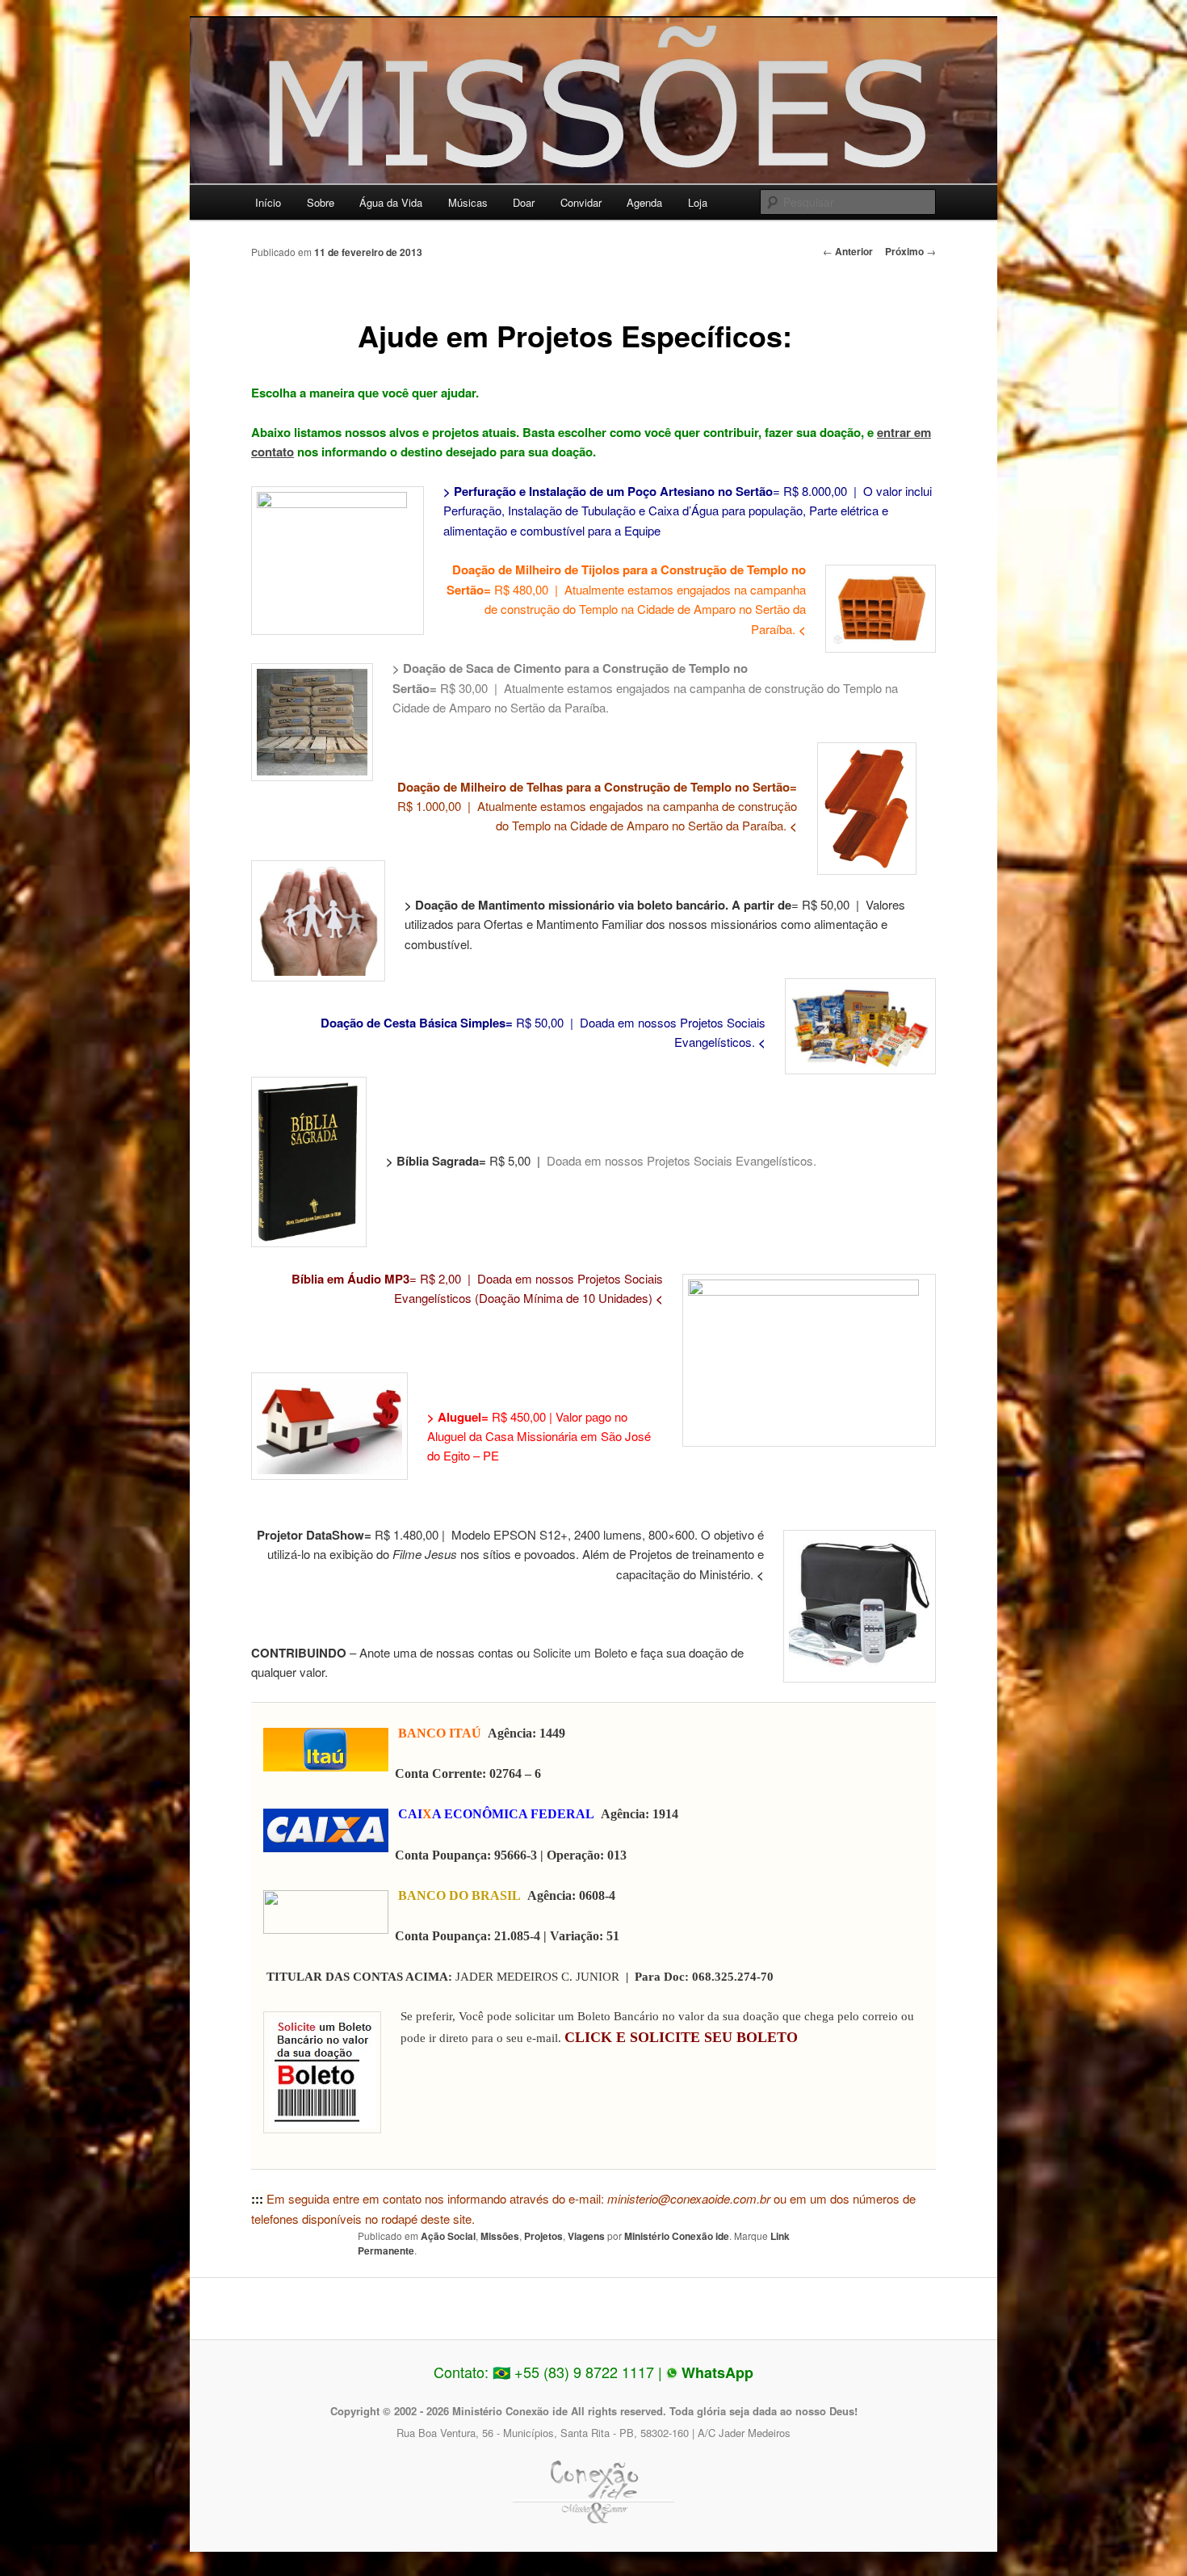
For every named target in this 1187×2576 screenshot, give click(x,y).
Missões (500, 2236)
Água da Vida (391, 202)
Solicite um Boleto (580, 1652)
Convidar (581, 202)
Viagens (586, 2236)
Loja (698, 202)
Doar (524, 202)
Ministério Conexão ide (677, 2236)
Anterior (848, 251)
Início (268, 202)
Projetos (543, 2236)
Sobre (321, 202)
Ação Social (448, 2236)
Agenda (644, 202)
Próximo (910, 251)
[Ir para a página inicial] (593, 108)
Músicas (468, 202)
